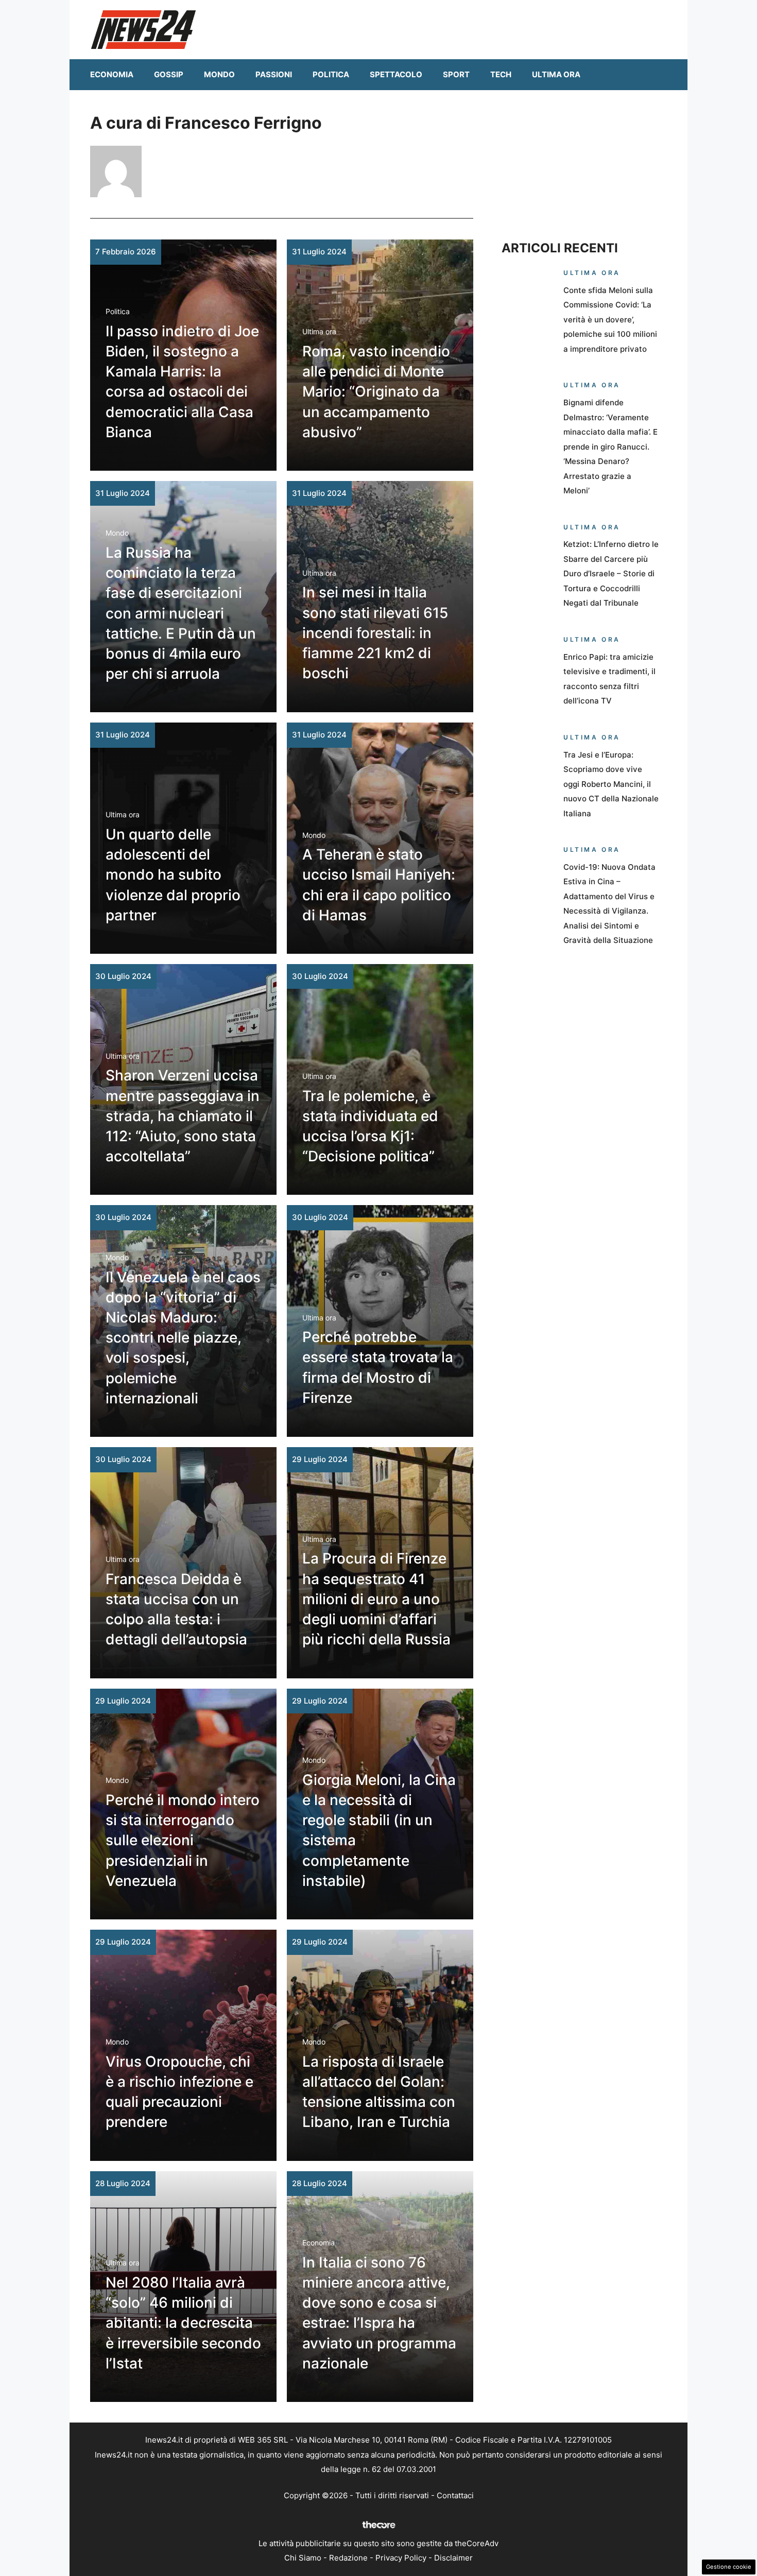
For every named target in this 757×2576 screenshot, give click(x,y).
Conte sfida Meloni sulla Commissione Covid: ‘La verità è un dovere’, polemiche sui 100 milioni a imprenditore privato (610, 320)
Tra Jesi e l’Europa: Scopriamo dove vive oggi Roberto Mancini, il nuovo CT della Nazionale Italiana (611, 784)
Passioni (274, 74)
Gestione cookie (729, 2567)
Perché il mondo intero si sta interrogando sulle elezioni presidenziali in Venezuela (183, 1840)
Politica (331, 74)
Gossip (169, 74)
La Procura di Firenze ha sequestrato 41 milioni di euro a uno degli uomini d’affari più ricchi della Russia (376, 1599)
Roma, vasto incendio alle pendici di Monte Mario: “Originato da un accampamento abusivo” (376, 392)
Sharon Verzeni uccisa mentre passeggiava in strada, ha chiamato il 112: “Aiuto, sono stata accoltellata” (183, 1116)
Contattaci (455, 2495)
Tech (501, 74)
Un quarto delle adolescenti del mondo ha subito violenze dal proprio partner (173, 875)
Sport (456, 74)
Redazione (348, 2558)
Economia (112, 74)
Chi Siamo (303, 2558)
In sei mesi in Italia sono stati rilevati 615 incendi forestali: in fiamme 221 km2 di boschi (375, 633)
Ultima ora (556, 74)
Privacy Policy (401, 2558)
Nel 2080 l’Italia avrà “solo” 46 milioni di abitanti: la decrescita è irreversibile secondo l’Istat (183, 2323)
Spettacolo (396, 74)
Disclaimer (453, 2558)
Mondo (219, 74)
